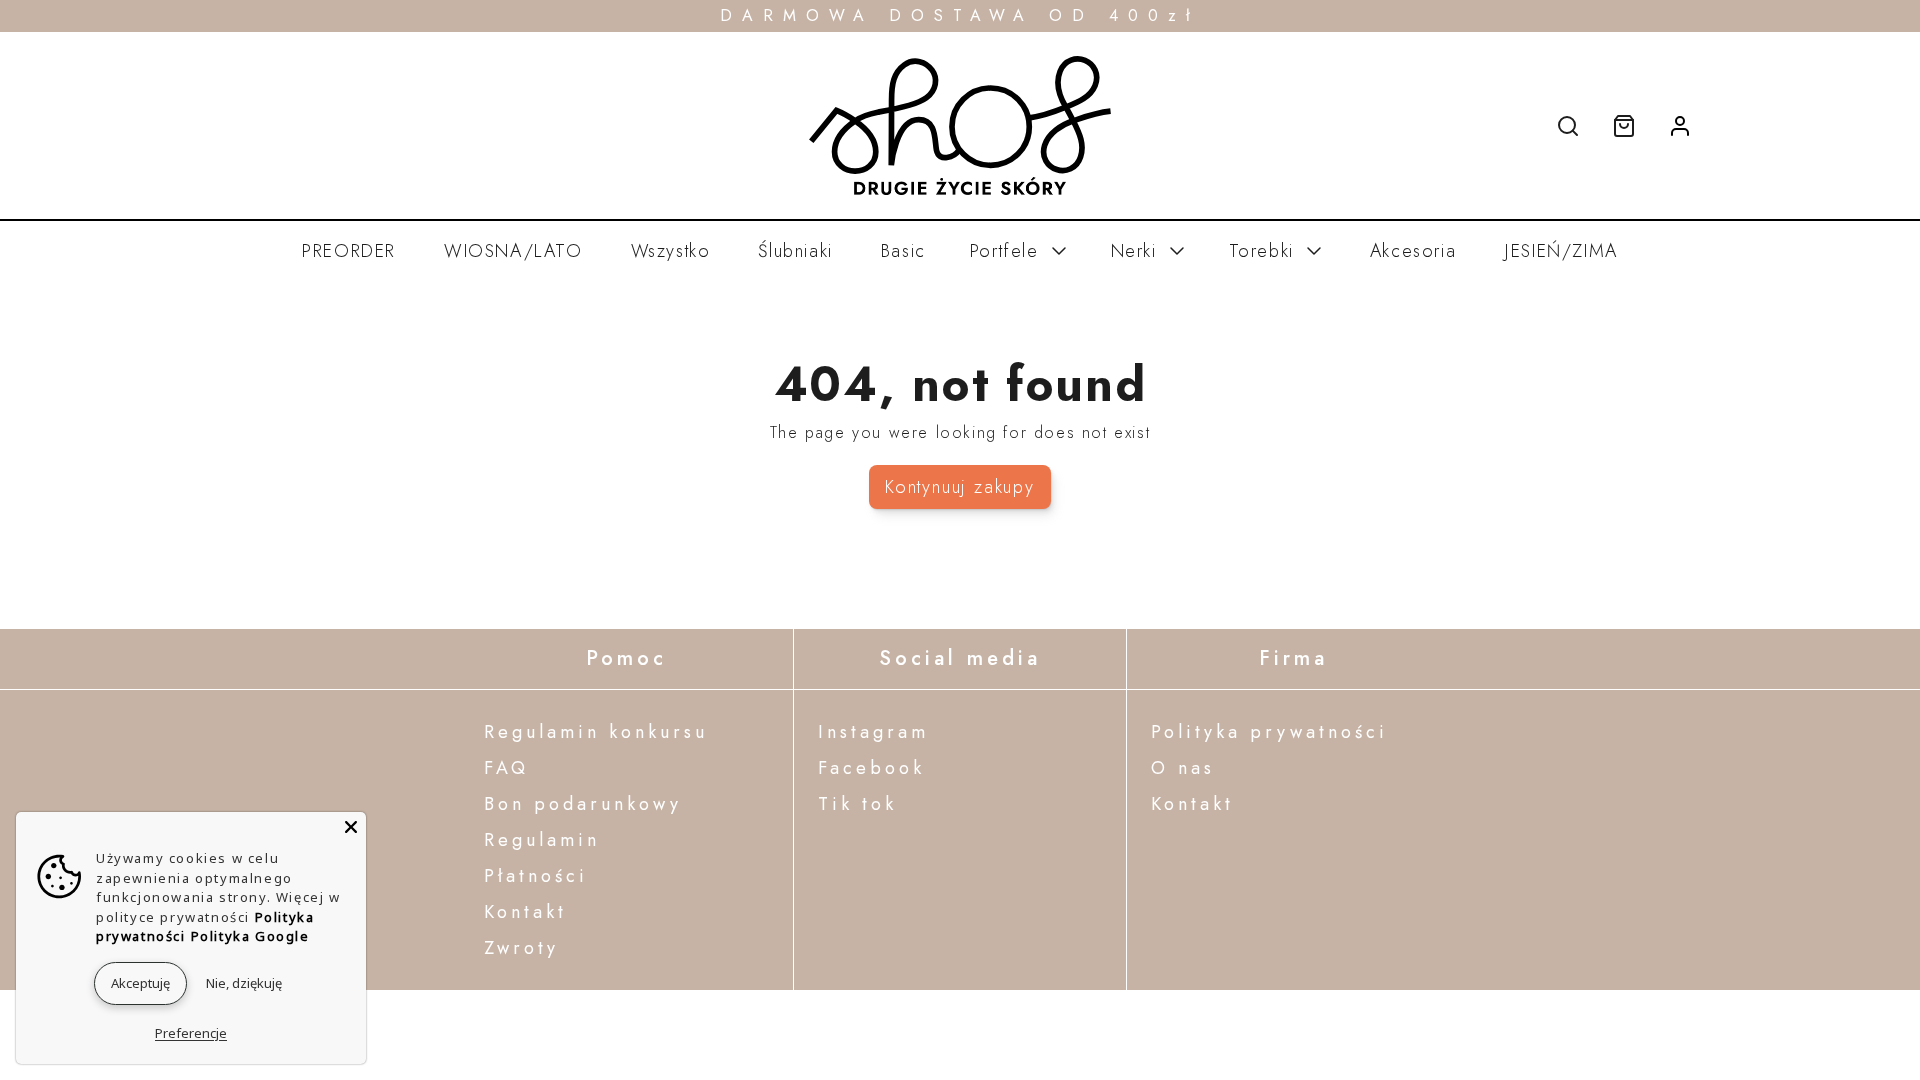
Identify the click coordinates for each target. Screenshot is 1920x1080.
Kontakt (525, 912)
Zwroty (521, 948)
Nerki (1134, 251)
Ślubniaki (795, 251)
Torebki (1261, 251)
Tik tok (857, 804)
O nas (1183, 768)
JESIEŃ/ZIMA (1561, 251)
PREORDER (349, 251)
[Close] (351, 827)
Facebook (871, 768)
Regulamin (542, 840)
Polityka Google (250, 936)
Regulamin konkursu (596, 732)
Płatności (536, 876)
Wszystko (671, 251)
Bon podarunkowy (583, 804)
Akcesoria (1413, 251)
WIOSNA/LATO (513, 251)
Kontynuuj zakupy (960, 487)
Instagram (873, 732)
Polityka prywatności (1269, 732)
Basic (903, 251)
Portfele (1004, 251)
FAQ (506, 768)
